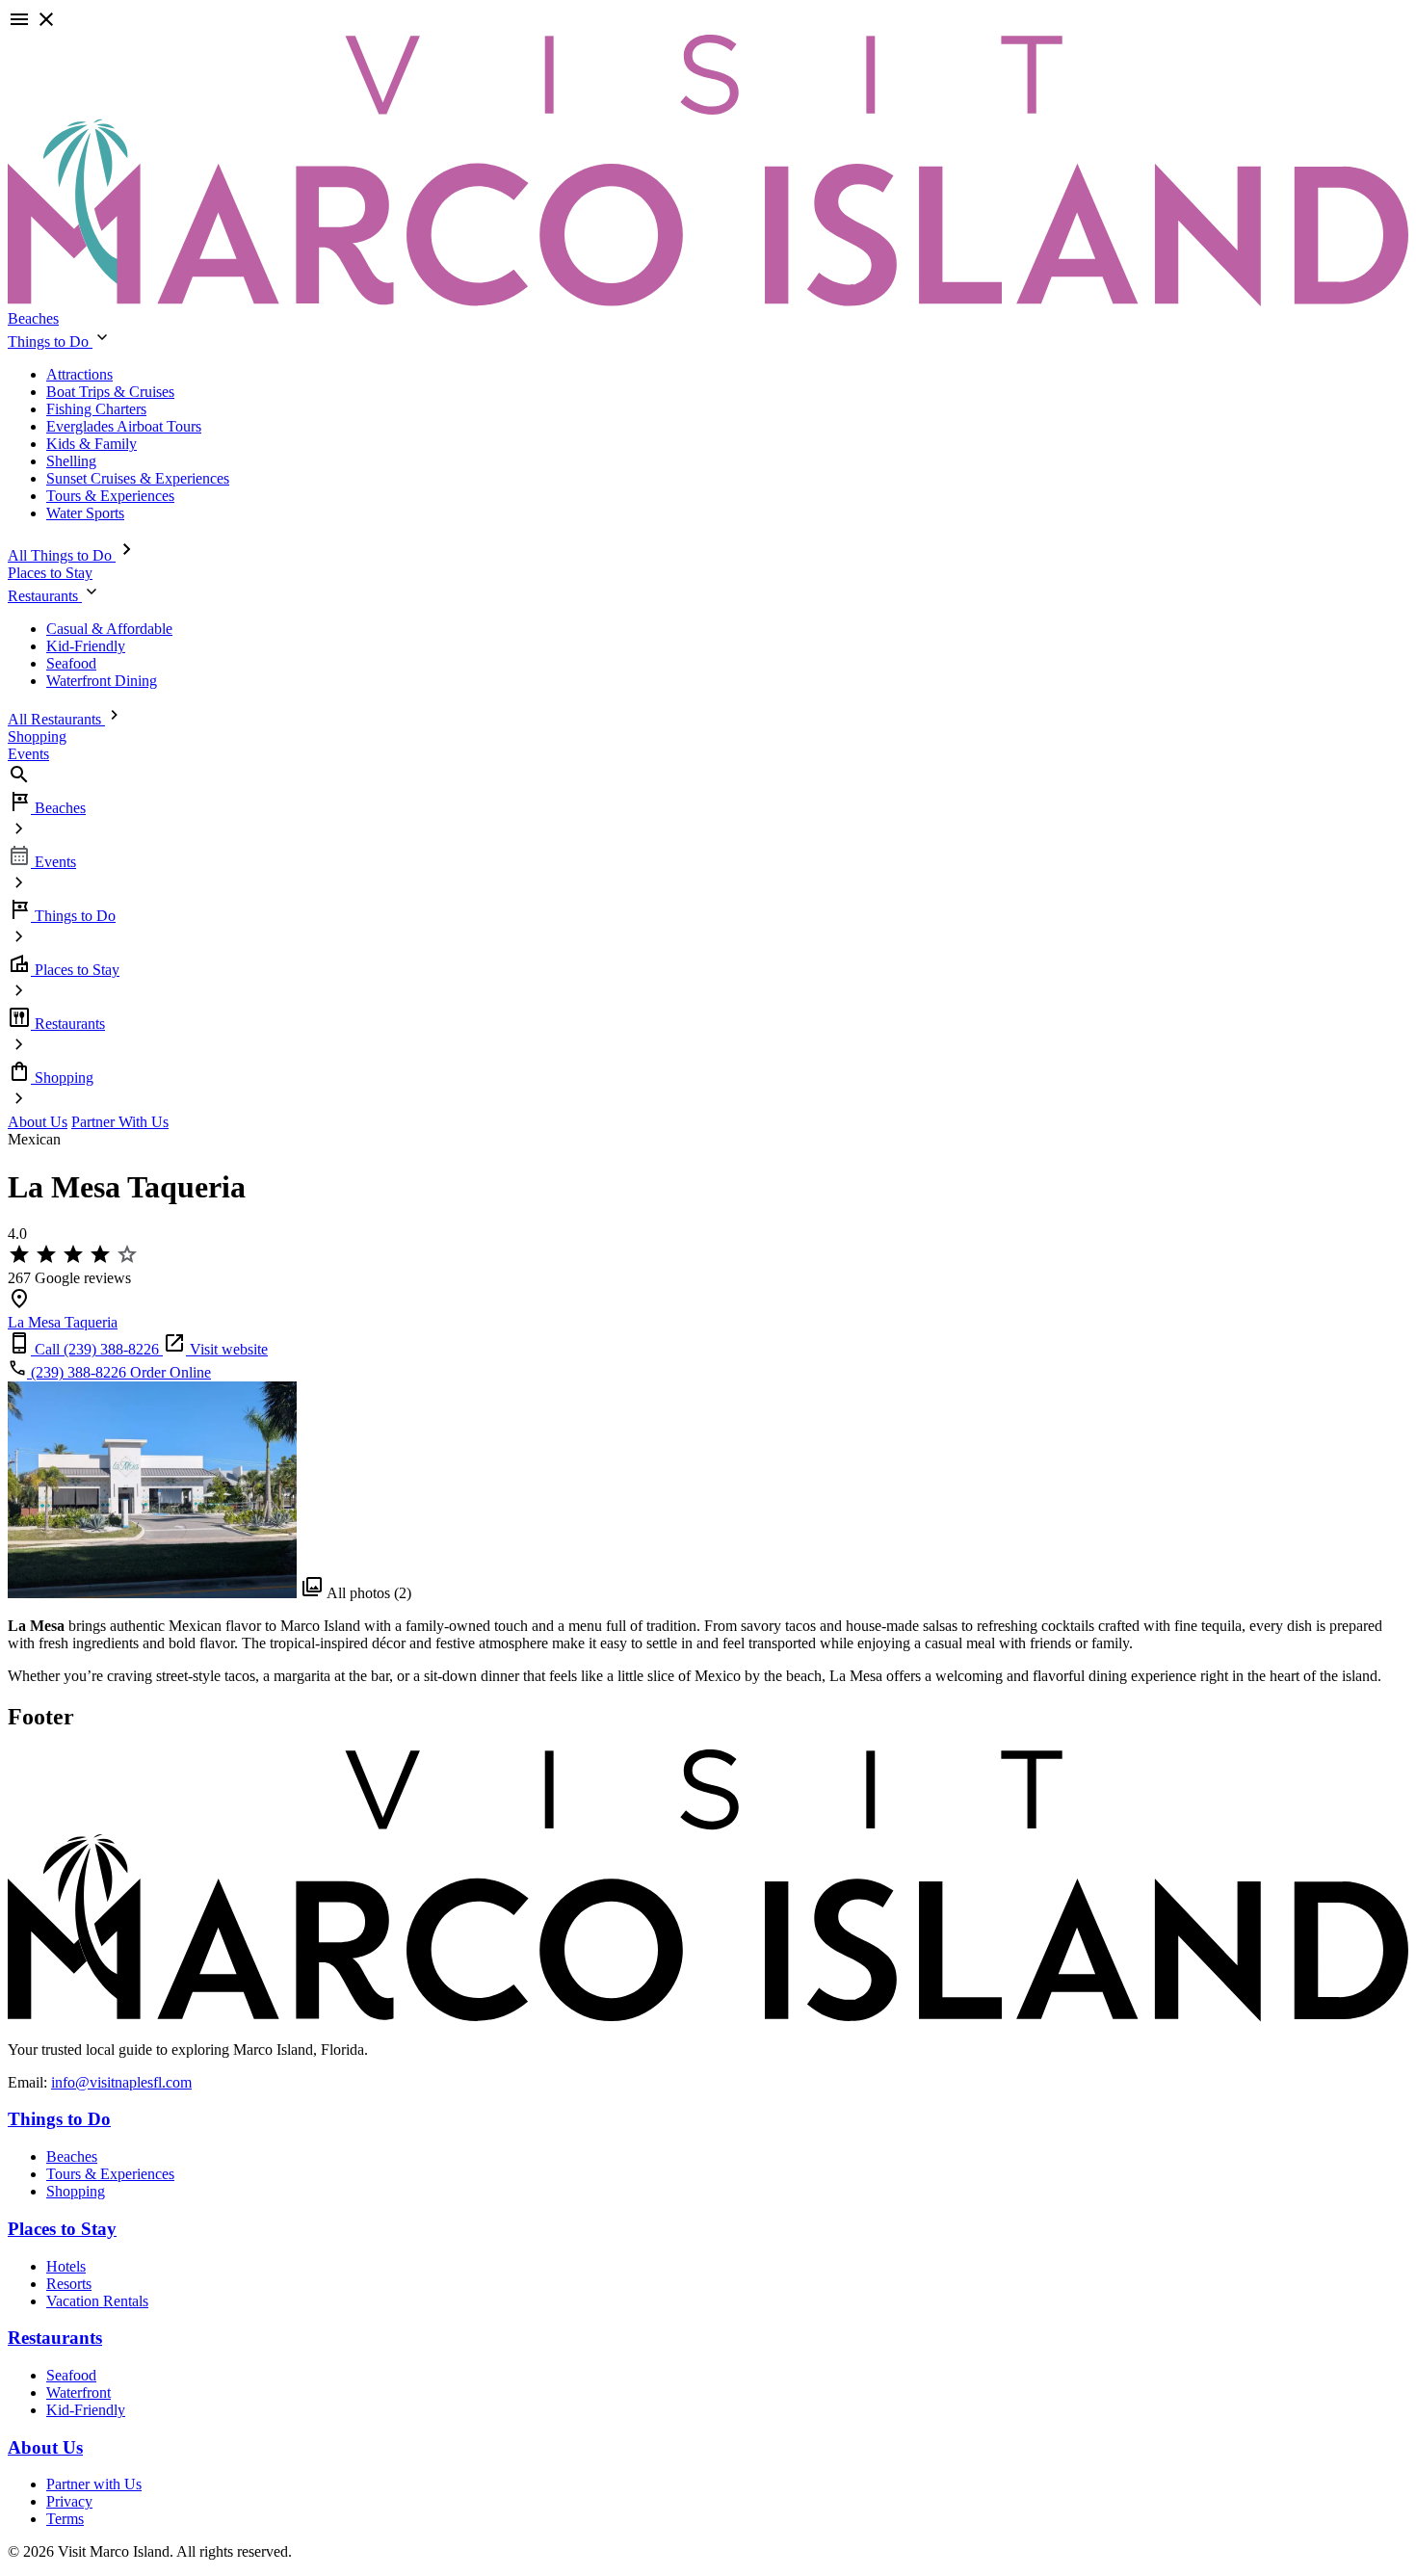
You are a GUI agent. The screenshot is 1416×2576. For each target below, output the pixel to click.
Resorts (69, 2284)
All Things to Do (62, 555)
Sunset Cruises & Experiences (138, 478)
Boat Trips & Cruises (110, 392)
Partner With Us (120, 1122)
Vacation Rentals (97, 2301)
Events (28, 754)
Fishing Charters (96, 409)
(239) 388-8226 (79, 1372)
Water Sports (85, 513)
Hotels (66, 2266)
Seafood (71, 663)
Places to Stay (50, 573)
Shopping (37, 736)
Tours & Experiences (110, 496)
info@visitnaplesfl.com (121, 2082)
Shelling (71, 461)
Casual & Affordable (109, 629)
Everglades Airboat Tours (124, 426)
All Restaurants (56, 719)
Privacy (69, 2501)
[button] (708, 21)
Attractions (79, 374)
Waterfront (79, 2392)
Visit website (227, 1349)
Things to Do (50, 342)
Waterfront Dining (102, 681)
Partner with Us (94, 2484)
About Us (38, 1122)
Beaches (33, 318)
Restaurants (45, 596)
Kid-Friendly (86, 646)
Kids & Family (92, 444)
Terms (65, 2519)
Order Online (170, 1372)
